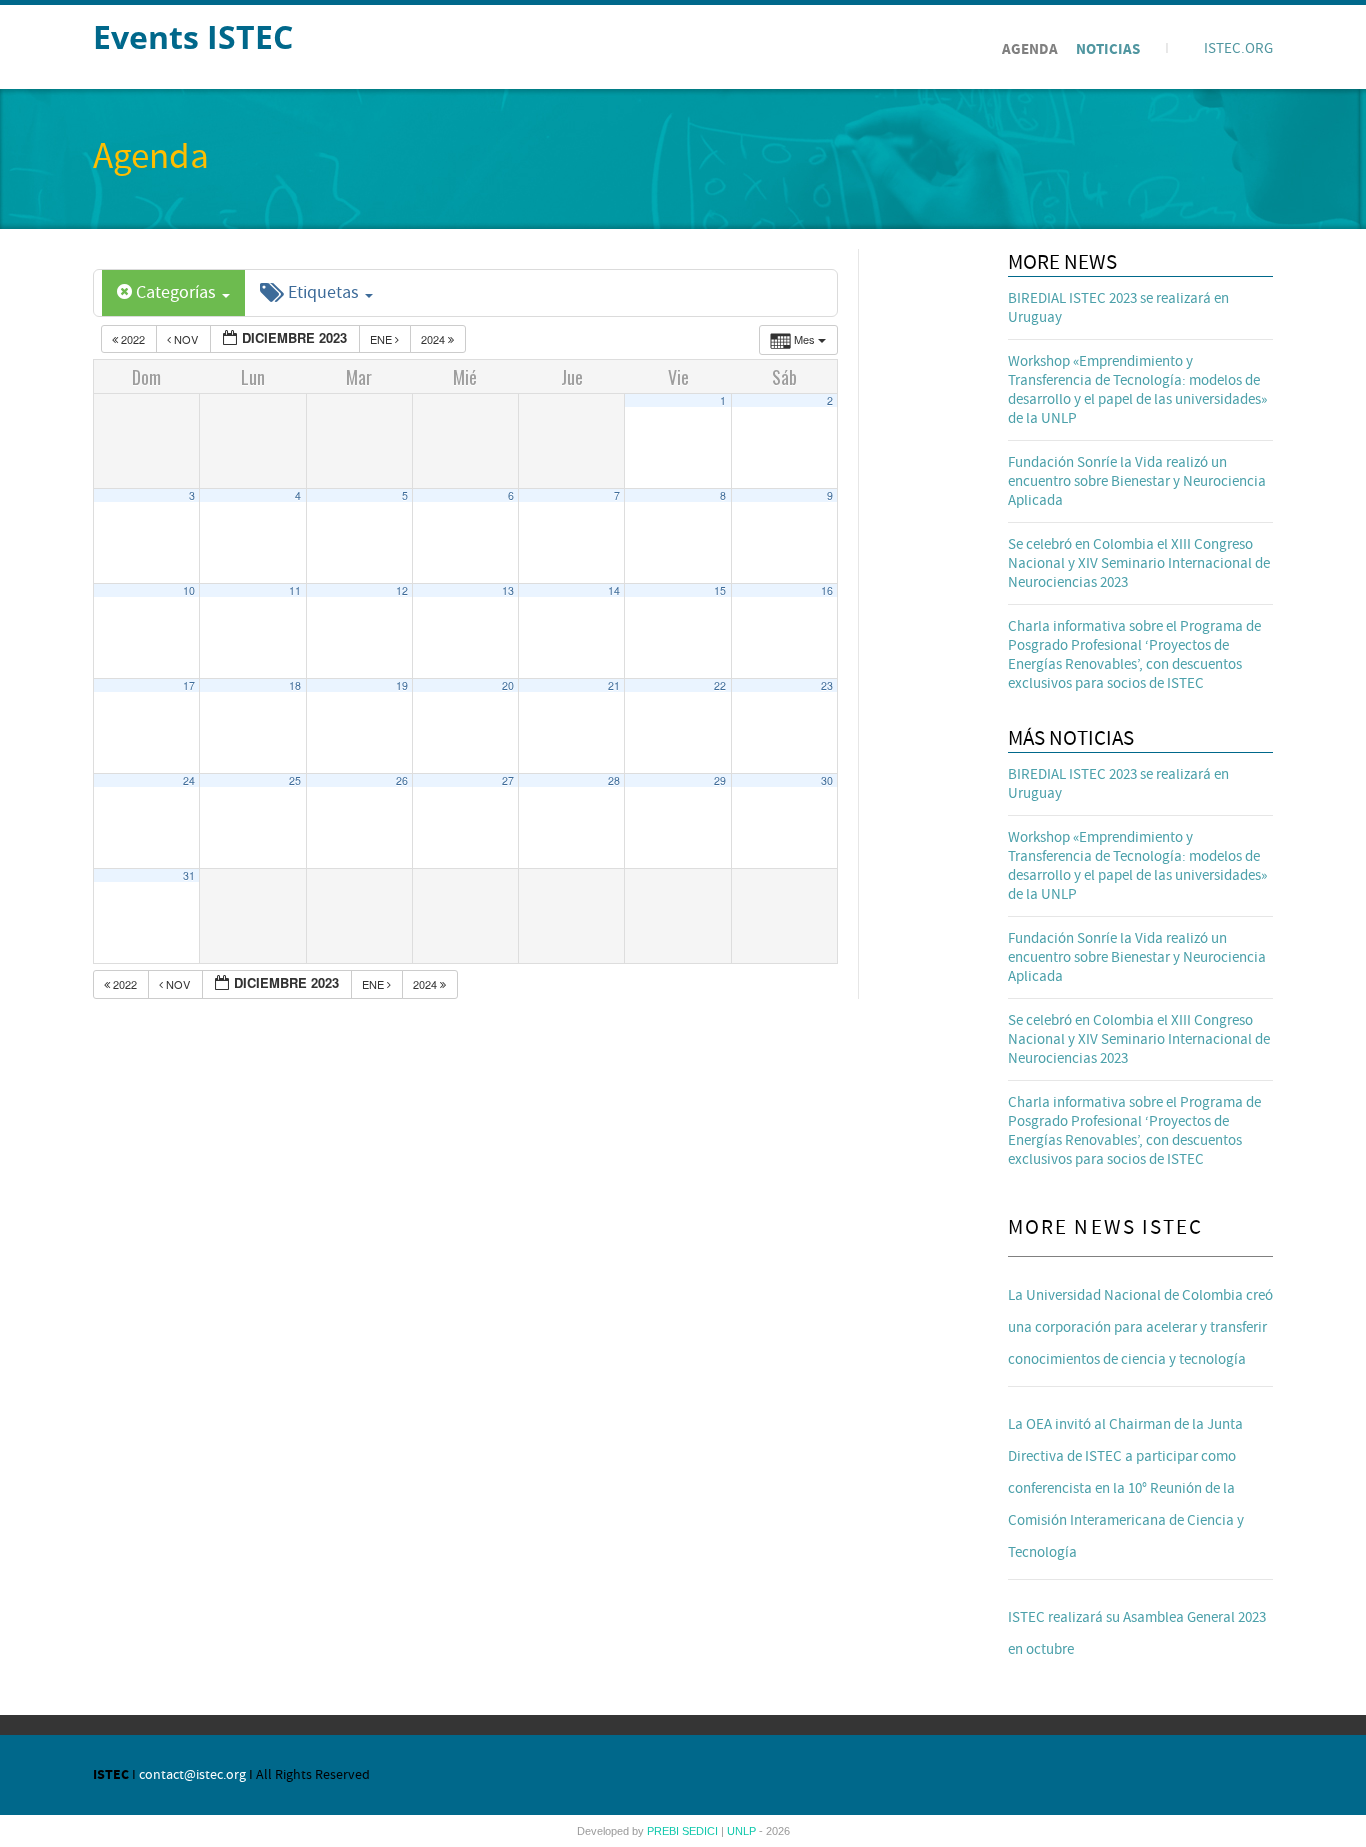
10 (189, 590)
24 (189, 780)
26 (402, 780)
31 (189, 875)
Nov (186, 339)
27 (508, 780)
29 (720, 780)
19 (402, 685)
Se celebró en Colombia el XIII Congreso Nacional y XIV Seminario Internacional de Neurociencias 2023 (1139, 563)
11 (295, 590)
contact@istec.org (192, 1775)
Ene (382, 339)
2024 (434, 339)
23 (827, 685)
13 (508, 590)
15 (720, 590)
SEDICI (701, 1831)
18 (295, 685)
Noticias (1108, 49)
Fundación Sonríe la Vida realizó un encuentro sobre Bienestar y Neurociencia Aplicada (1137, 481)
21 (614, 685)
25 (295, 780)
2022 (133, 339)
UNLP (743, 1831)
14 (614, 590)
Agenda (1030, 49)
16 (827, 590)
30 (827, 780)
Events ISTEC (193, 36)
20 (508, 685)
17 (189, 685)
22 (720, 685)
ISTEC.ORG (1238, 48)
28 (614, 780)
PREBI (664, 1831)
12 (402, 590)
